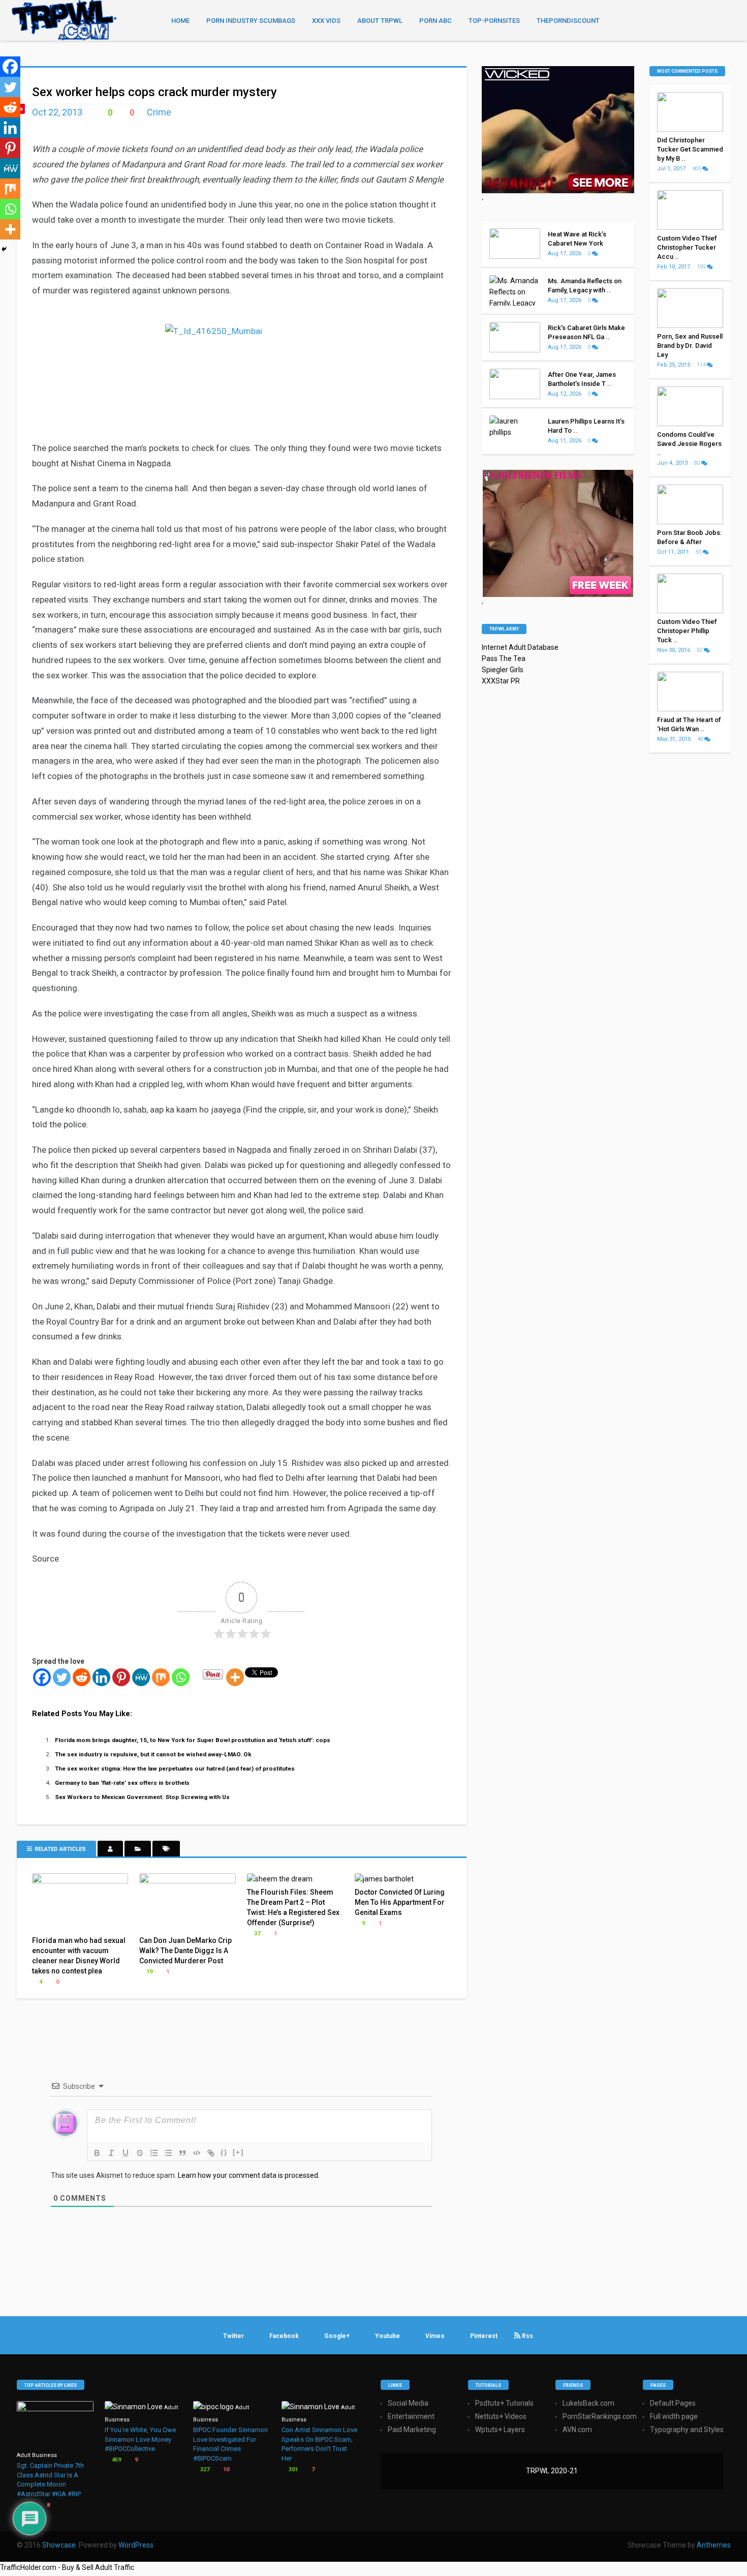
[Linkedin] (101, 1677)
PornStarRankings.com (600, 2416)
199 (702, 267)
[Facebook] (42, 1677)
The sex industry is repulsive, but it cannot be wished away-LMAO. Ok (153, 1754)
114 (702, 365)
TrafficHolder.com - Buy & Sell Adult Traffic (67, 2567)
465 (697, 169)
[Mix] (161, 1677)
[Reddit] (82, 1677)
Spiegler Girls (503, 670)
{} (224, 2152)
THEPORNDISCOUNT (568, 21)
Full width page (674, 2416)
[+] (238, 2152)
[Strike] (140, 2153)
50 (699, 552)
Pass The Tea (504, 658)
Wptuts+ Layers (500, 2430)
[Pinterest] (121, 1677)
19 (149, 1972)
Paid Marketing (412, 2430)
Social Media (408, 2403)
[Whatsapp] (181, 1677)
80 (698, 463)
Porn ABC (435, 21)
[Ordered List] (154, 2153)
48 (701, 739)
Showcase (59, 2545)
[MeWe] (141, 1677)
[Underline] (126, 2153)
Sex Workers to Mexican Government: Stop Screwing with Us (142, 1797)
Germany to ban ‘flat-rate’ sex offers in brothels (122, 1783)
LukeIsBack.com (588, 2403)
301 (292, 2469)
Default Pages (673, 2403)
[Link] (211, 2153)
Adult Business (37, 2455)
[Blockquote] (182, 2153)
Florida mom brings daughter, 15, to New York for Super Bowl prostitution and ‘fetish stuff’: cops (193, 1740)
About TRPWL (380, 21)
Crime (159, 112)
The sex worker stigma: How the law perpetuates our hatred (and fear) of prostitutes (175, 1769)
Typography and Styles (687, 2430)
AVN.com (577, 2430)
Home (180, 21)
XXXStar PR (501, 681)
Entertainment (411, 2416)
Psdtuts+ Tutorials (504, 2403)
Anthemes (714, 2545)
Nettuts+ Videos (501, 2416)
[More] (235, 1677)
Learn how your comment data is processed (248, 2175)
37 (256, 1934)
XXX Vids (326, 21)
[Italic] (111, 2153)
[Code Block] (197, 2153)
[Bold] (97, 2153)
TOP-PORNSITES (494, 21)
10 (225, 2469)
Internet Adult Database (520, 647)
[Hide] (4, 249)
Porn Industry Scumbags (251, 21)
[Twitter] (62, 1677)
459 (116, 2460)
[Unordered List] (168, 2153)
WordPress (136, 2545)
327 (204, 2469)
